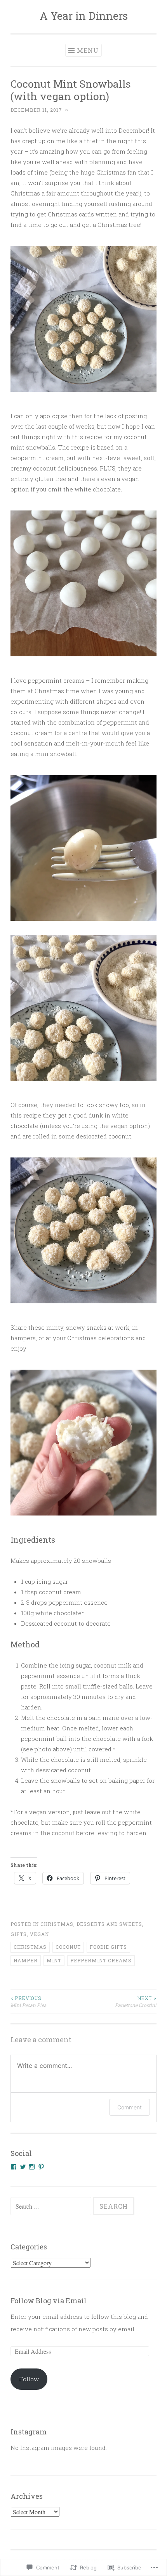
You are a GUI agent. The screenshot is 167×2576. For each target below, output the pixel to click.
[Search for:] (52, 2206)
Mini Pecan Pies (28, 2002)
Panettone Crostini (136, 2002)
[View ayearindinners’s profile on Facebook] (14, 2167)
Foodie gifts (108, 1947)
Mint (54, 1960)
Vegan (39, 1934)
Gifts (19, 1934)
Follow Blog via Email (49, 2301)
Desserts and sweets (109, 1924)
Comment (130, 2107)
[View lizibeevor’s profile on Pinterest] (41, 2167)
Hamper (26, 1960)
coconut (68, 1947)
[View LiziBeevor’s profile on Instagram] (32, 2167)
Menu (88, 50)
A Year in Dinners (84, 16)
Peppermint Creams (101, 1960)
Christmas (57, 1924)
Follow (29, 2379)
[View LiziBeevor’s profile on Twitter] (23, 2167)
